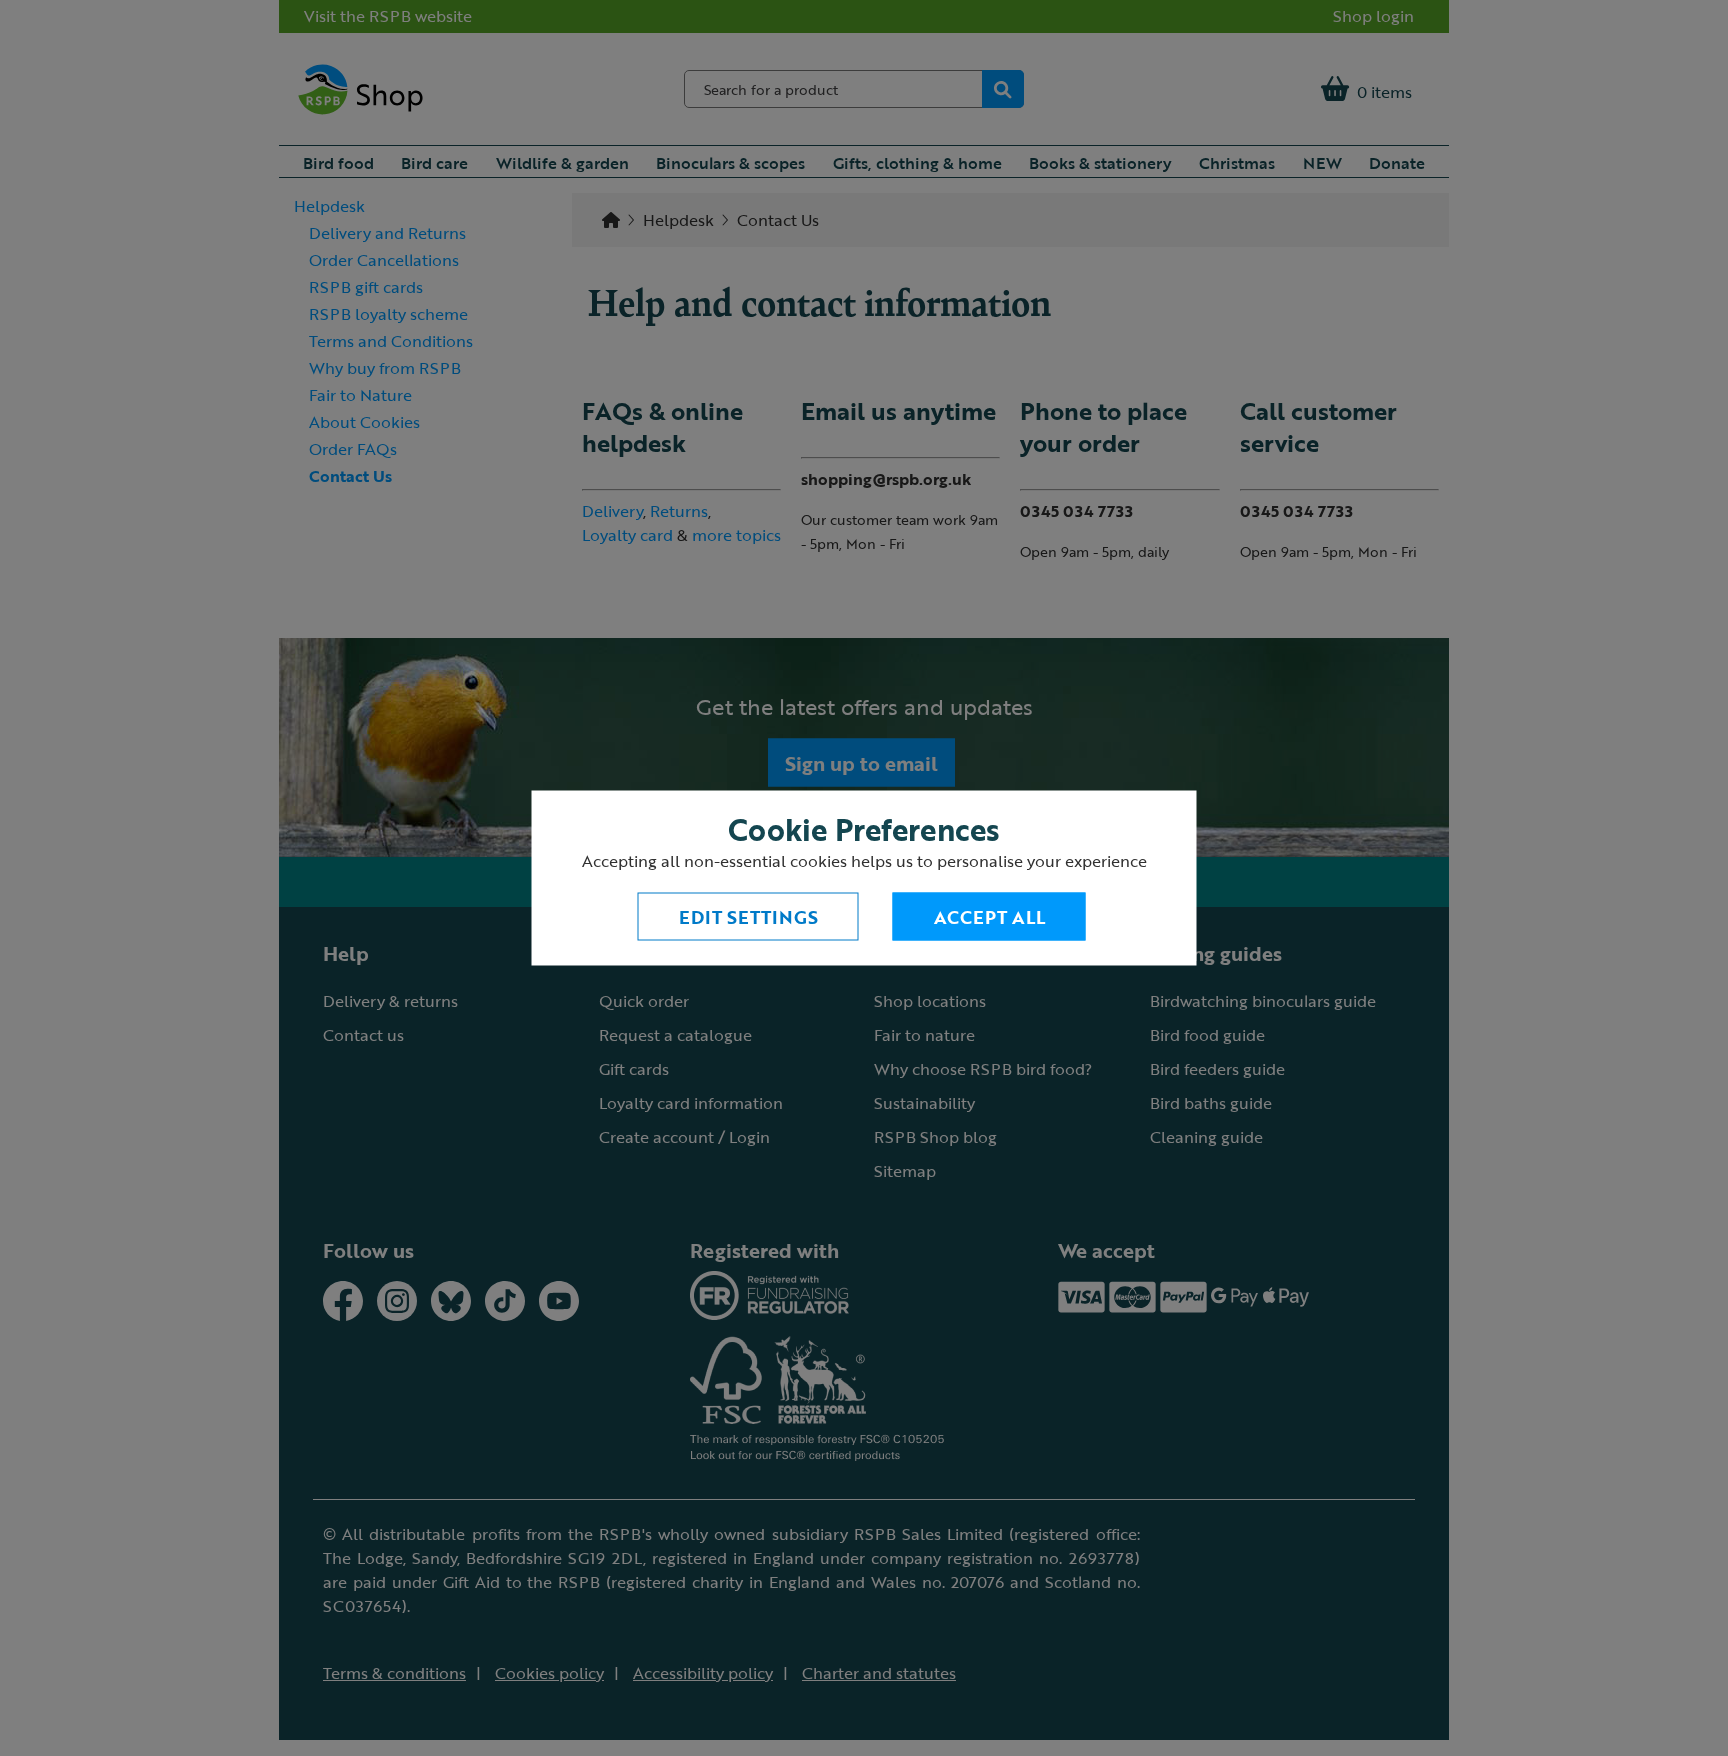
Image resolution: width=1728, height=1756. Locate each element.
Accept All (989, 917)
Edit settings (748, 917)
